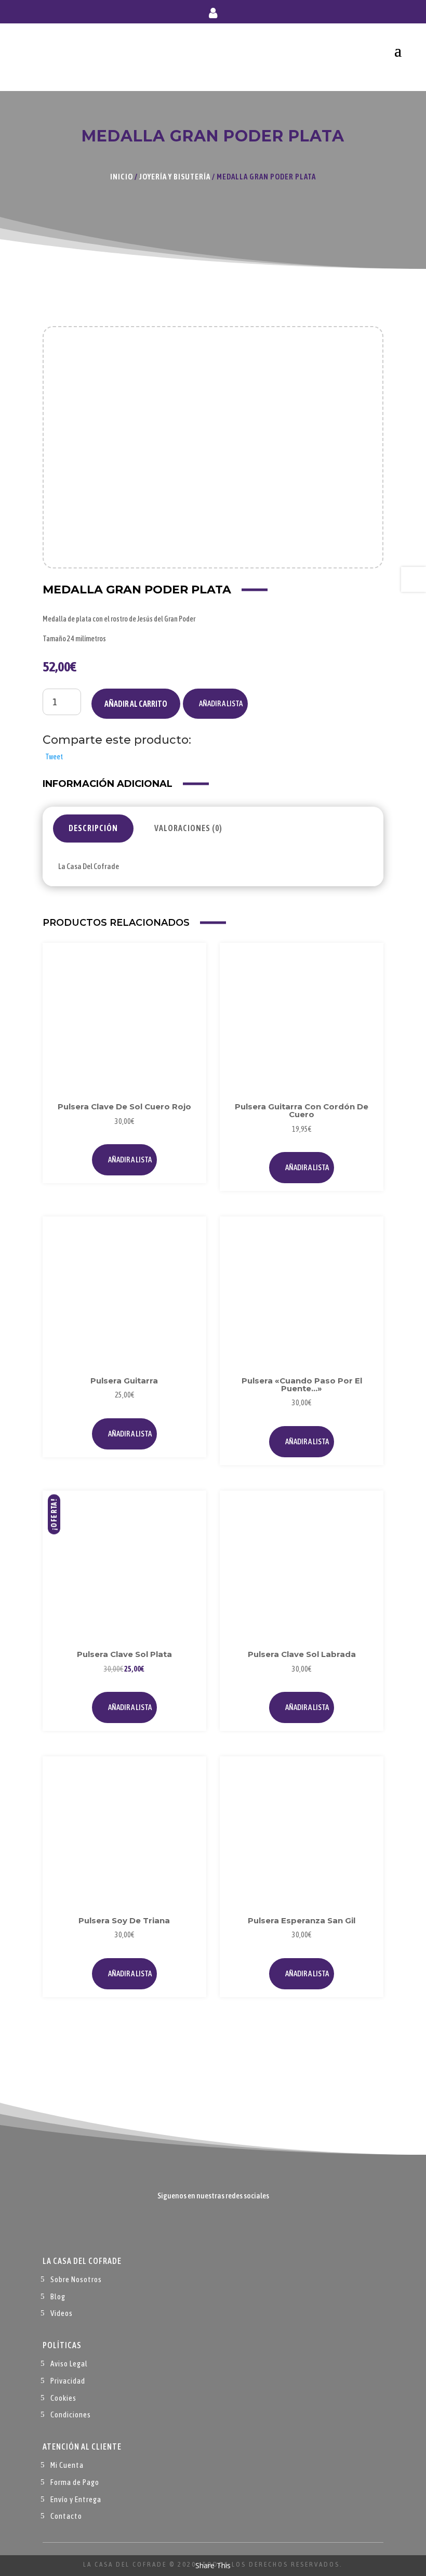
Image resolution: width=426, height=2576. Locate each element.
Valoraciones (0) (188, 828)
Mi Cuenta (67, 2465)
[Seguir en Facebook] (192, 2227)
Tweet (54, 757)
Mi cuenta (213, 15)
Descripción (93, 828)
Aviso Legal (69, 2364)
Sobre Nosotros (76, 2279)
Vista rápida (187, 985)
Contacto (66, 2516)
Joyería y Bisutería (175, 177)
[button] (215, 704)
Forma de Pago (75, 2482)
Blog (58, 2296)
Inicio (122, 177)
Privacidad (68, 2381)
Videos (62, 2313)
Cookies (63, 2398)
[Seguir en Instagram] (234, 2227)
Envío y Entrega (76, 2499)
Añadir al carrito (136, 704)
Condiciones (71, 2415)
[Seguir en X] (213, 2227)
